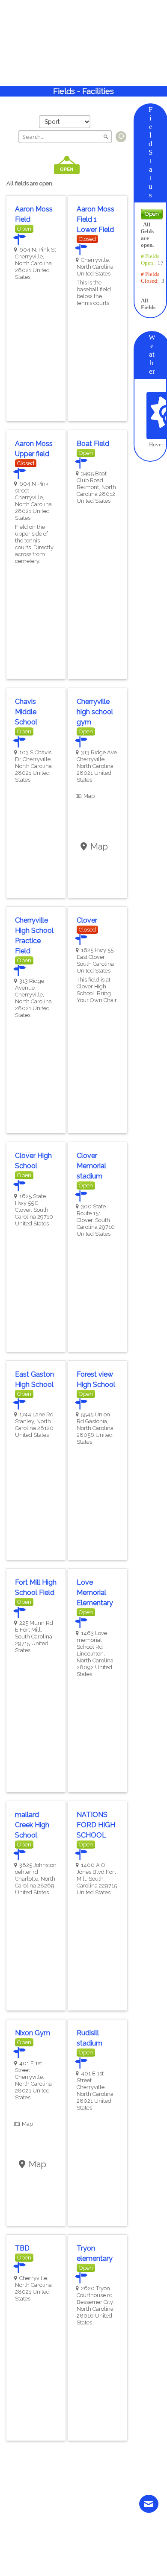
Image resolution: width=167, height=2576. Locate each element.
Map (89, 796)
